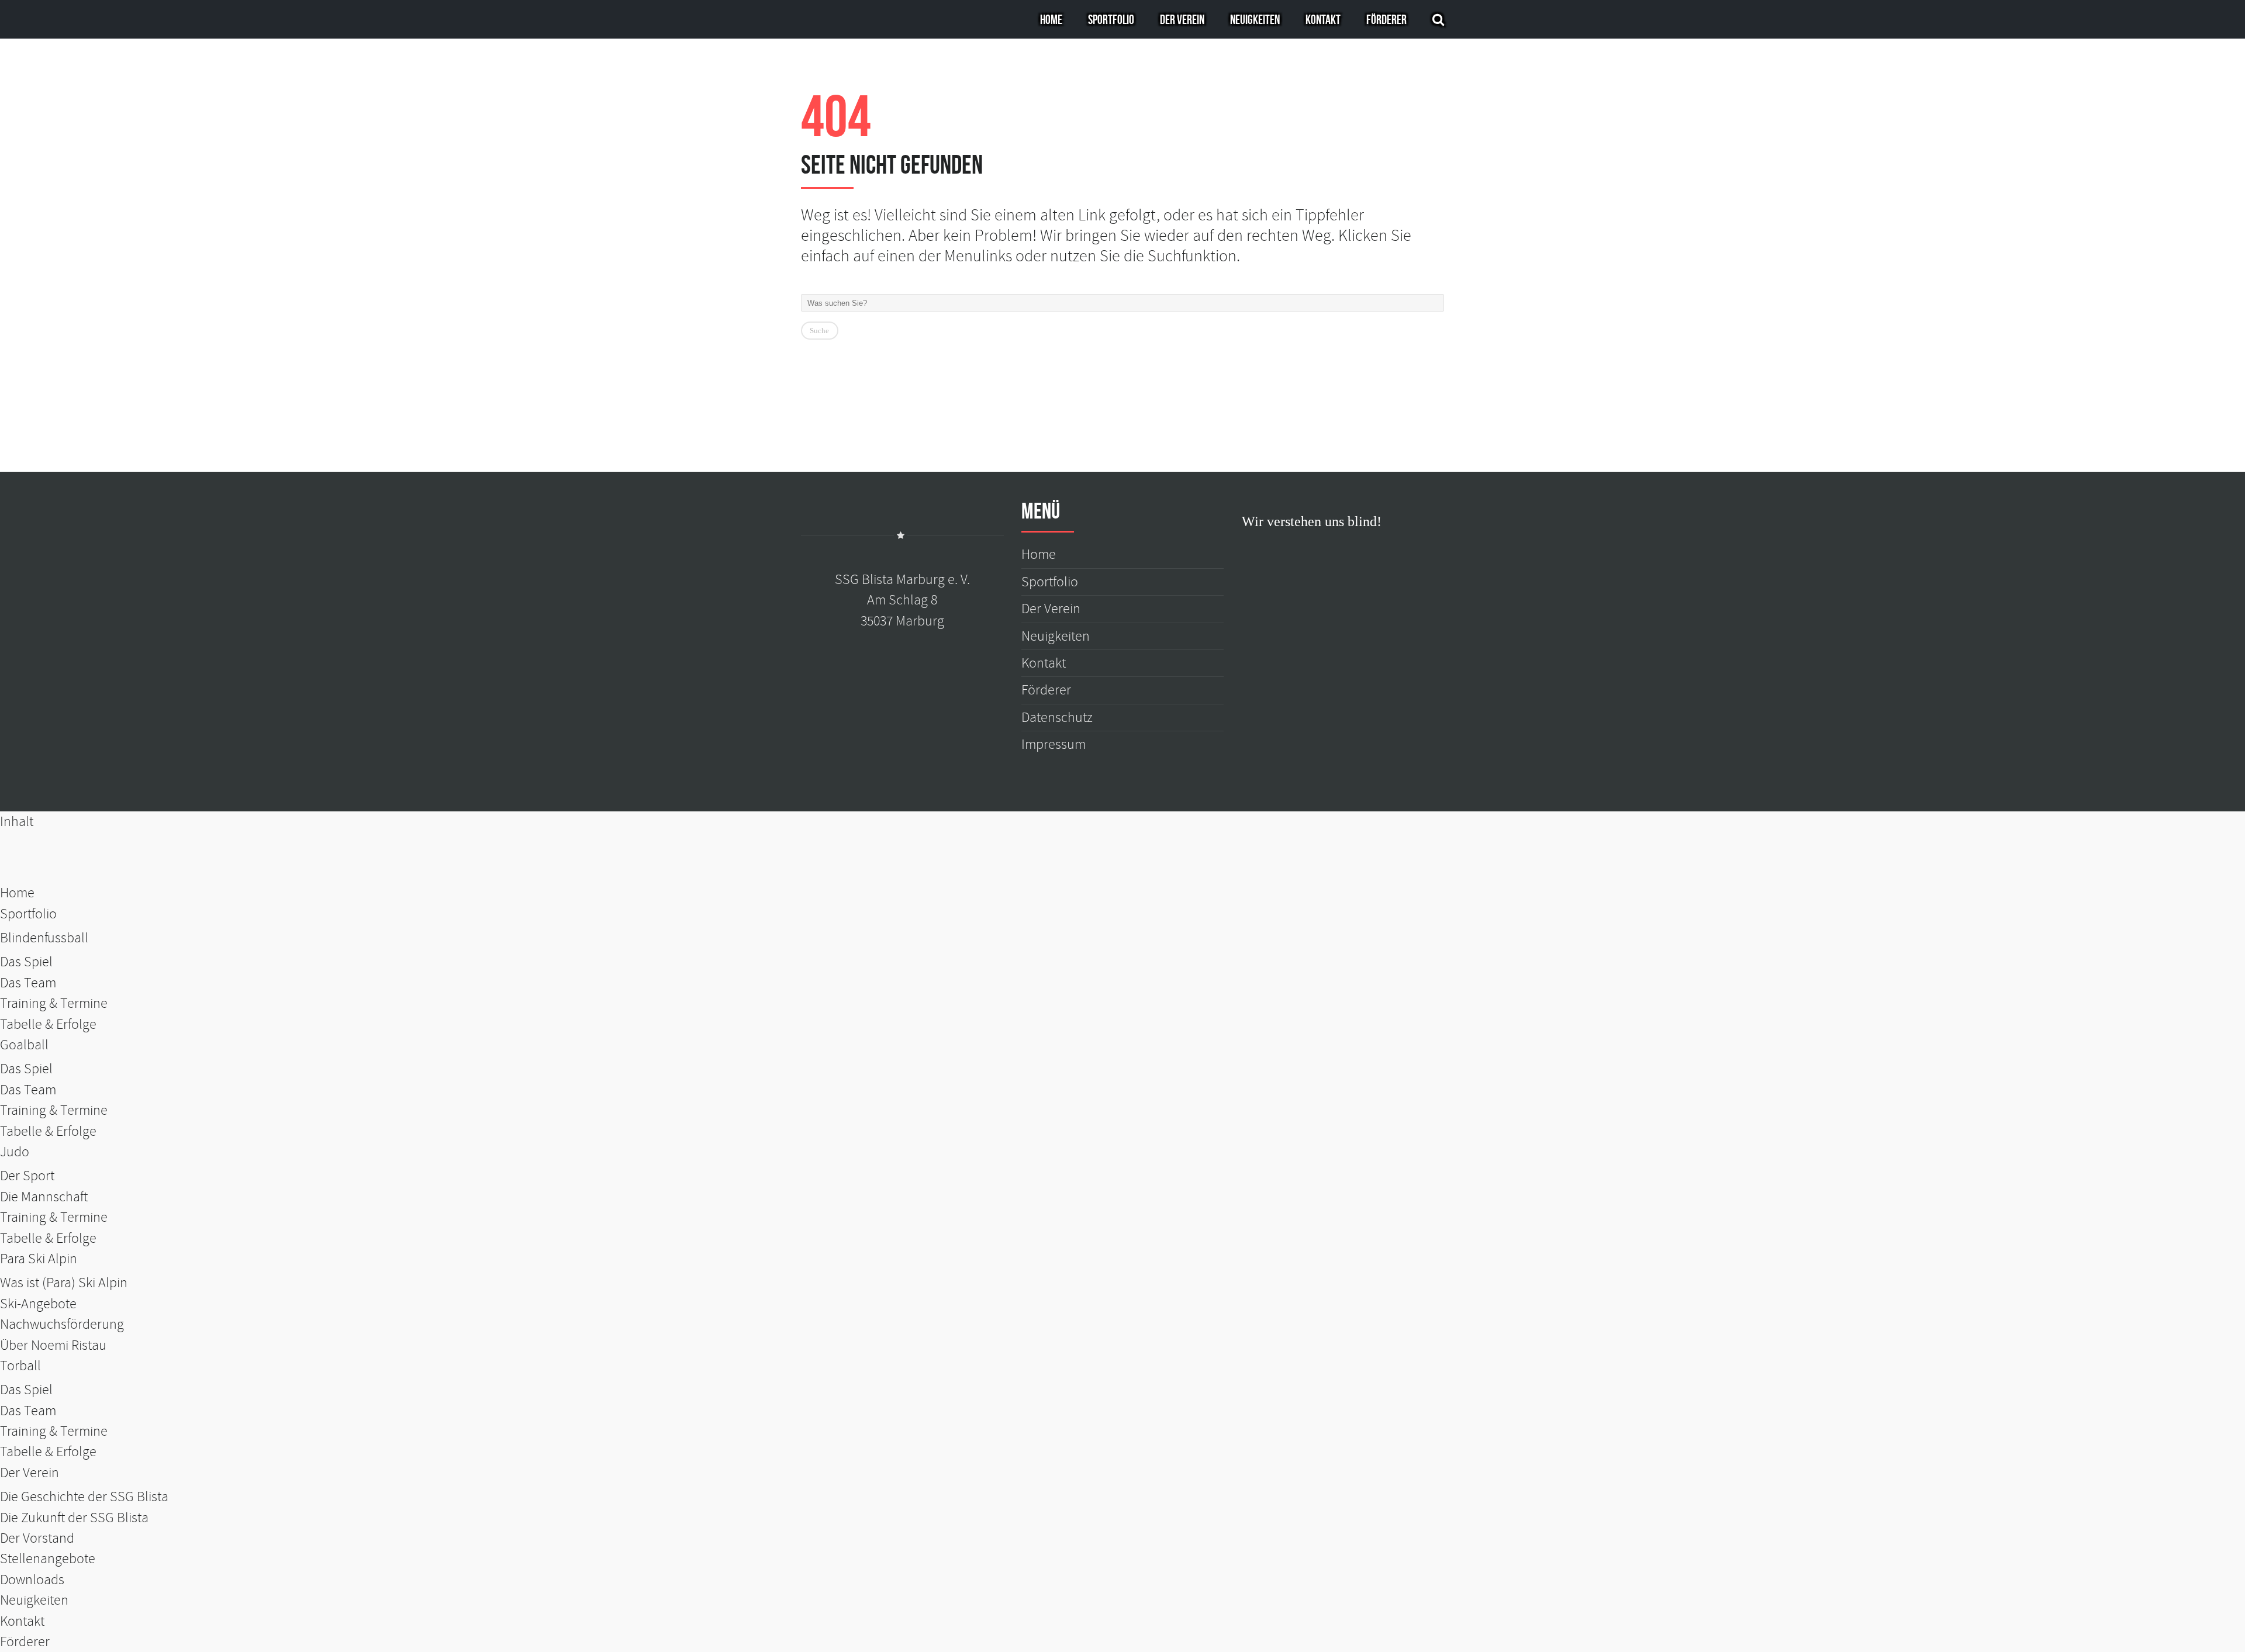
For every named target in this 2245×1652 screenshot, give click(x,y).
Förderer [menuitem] (25, 1642)
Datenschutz (1057, 718)
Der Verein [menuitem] (30, 1473)
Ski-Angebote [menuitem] (38, 1304)
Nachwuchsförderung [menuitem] (62, 1324)
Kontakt (1323, 19)
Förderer (1386, 19)
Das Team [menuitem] (28, 983)
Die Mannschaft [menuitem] (44, 1197)
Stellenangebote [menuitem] (48, 1559)
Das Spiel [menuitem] (26, 962)
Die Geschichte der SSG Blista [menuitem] (84, 1497)
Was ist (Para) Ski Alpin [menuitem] (64, 1283)
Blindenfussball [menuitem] (44, 938)
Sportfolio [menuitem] (28, 914)
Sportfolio (1111, 19)
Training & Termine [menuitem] (54, 1003)
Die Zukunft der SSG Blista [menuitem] (74, 1518)
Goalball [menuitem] (24, 1045)
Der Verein (1182, 19)
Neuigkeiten (1255, 19)
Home (1051, 19)
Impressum (1054, 744)
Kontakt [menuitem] (22, 1621)
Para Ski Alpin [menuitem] (39, 1259)
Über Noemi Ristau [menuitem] (53, 1345)
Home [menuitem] (17, 893)
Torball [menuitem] (20, 1366)
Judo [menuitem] (15, 1152)
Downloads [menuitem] (32, 1580)
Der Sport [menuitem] (27, 1176)
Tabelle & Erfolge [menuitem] (48, 1024)
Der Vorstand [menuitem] (37, 1538)
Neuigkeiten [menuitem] (34, 1600)
